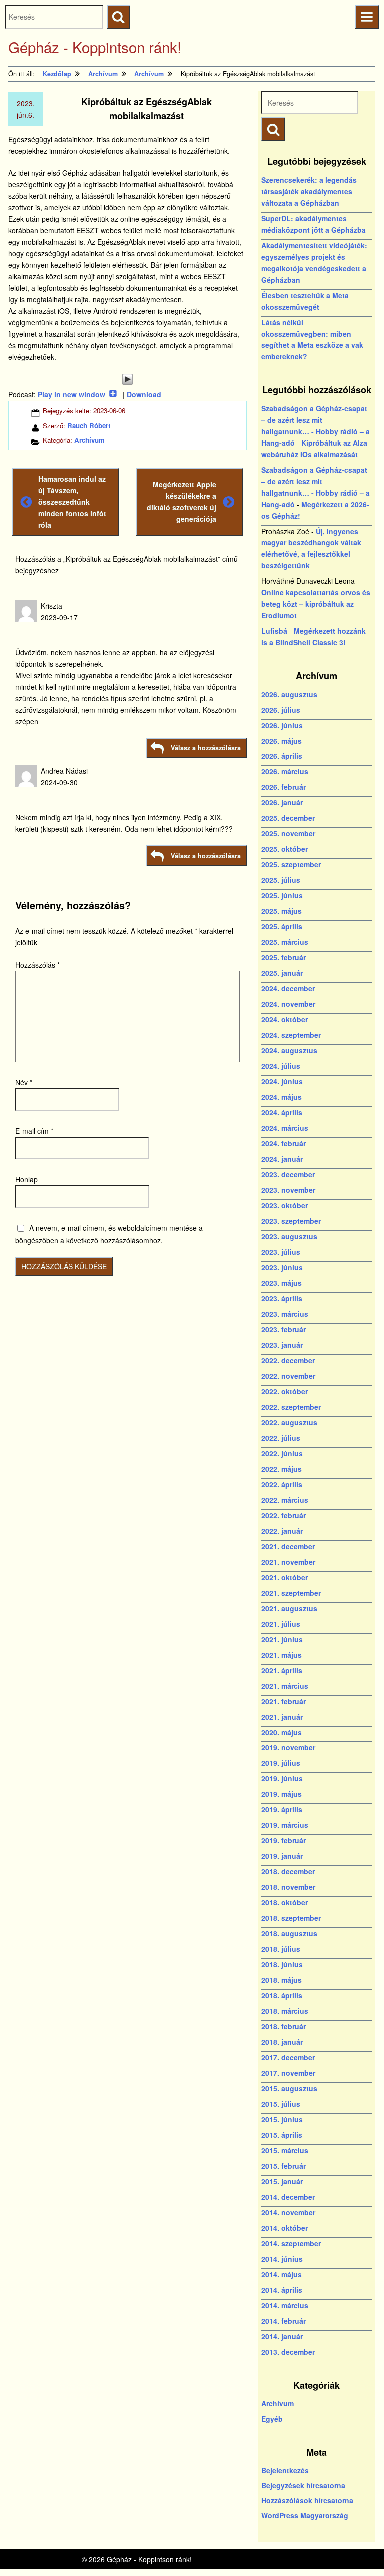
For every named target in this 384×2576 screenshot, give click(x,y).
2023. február (284, 1329)
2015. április (282, 2135)
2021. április (282, 1670)
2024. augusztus (289, 1050)
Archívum (90, 440)
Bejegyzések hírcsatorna (303, 2485)
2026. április (282, 756)
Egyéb (272, 2419)
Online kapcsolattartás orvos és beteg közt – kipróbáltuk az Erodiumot (316, 604)
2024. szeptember (291, 1035)
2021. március (285, 1686)
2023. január (282, 1345)
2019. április (282, 1809)
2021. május (282, 1655)
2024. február (284, 1143)
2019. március (285, 1825)
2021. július (281, 1624)
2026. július (281, 710)
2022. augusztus (289, 1422)
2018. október (285, 1902)
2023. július (281, 1252)
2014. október (285, 2228)
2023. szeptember (291, 1221)
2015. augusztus (289, 2088)
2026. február (284, 787)
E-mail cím (34, 1131)
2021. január (282, 1717)
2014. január (282, 2336)
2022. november (288, 1376)
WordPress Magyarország (305, 2515)
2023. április (282, 1298)
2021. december (288, 1546)
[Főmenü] (367, 17)
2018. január (282, 2042)
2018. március (285, 2011)
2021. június (282, 1639)
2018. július (281, 1949)
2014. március (285, 2305)
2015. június (282, 2119)
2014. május (282, 2274)
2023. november (288, 1190)
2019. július (281, 1763)
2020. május (282, 1732)
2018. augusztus (289, 1933)
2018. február (284, 2026)
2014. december (288, 2197)
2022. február (284, 1515)
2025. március (285, 942)
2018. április (282, 1995)
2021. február (284, 1701)
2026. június (282, 725)
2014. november (288, 2212)
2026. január (282, 802)
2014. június (282, 2259)
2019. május (282, 1794)
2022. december (288, 1360)
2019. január (282, 1856)
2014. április (282, 2290)
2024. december (288, 988)
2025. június (282, 895)
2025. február (284, 957)
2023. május (282, 1283)
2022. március (285, 1500)
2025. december (288, 818)
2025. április (282, 926)
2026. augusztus (289, 694)
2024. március (285, 1128)
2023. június (282, 1267)
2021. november (288, 1562)
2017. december (288, 2057)
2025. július (281, 880)
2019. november (288, 1747)
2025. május (282, 911)
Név (24, 1082)
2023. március (285, 1314)
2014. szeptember (291, 2243)
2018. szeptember (291, 1918)
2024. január (282, 1159)
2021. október (285, 1577)
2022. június (282, 1453)
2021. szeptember (291, 1593)
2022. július (281, 1438)
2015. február (284, 2166)
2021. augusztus (289, 1608)
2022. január (282, 1531)
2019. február (284, 1840)
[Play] (128, 379)
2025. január (282, 973)
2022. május (282, 1469)
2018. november (288, 1887)
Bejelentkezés (285, 2470)
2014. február (284, 2321)
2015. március (285, 2150)
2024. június (282, 1081)
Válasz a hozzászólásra (206, 748)
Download (144, 394)
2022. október (285, 1391)
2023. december (288, 1174)
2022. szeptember (291, 1407)
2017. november (288, 2073)
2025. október (285, 849)
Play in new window (72, 394)
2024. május (282, 1097)
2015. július (281, 2104)
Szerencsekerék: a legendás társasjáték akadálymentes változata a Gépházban (309, 191)
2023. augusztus (289, 1236)
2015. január (282, 2181)
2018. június (282, 1964)
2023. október (285, 1205)
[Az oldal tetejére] (358, 2550)
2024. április (282, 1112)
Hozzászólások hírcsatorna (307, 2500)
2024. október (285, 1019)
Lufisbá (274, 631)
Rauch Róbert (89, 426)
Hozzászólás (38, 965)
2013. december (288, 2352)
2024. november (288, 1004)
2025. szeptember (291, 864)
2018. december (288, 1871)
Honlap (27, 1179)
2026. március (285, 771)
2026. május (282, 741)
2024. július (281, 1066)
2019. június (282, 1778)
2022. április (282, 1484)
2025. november (288, 833)
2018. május (282, 1980)
